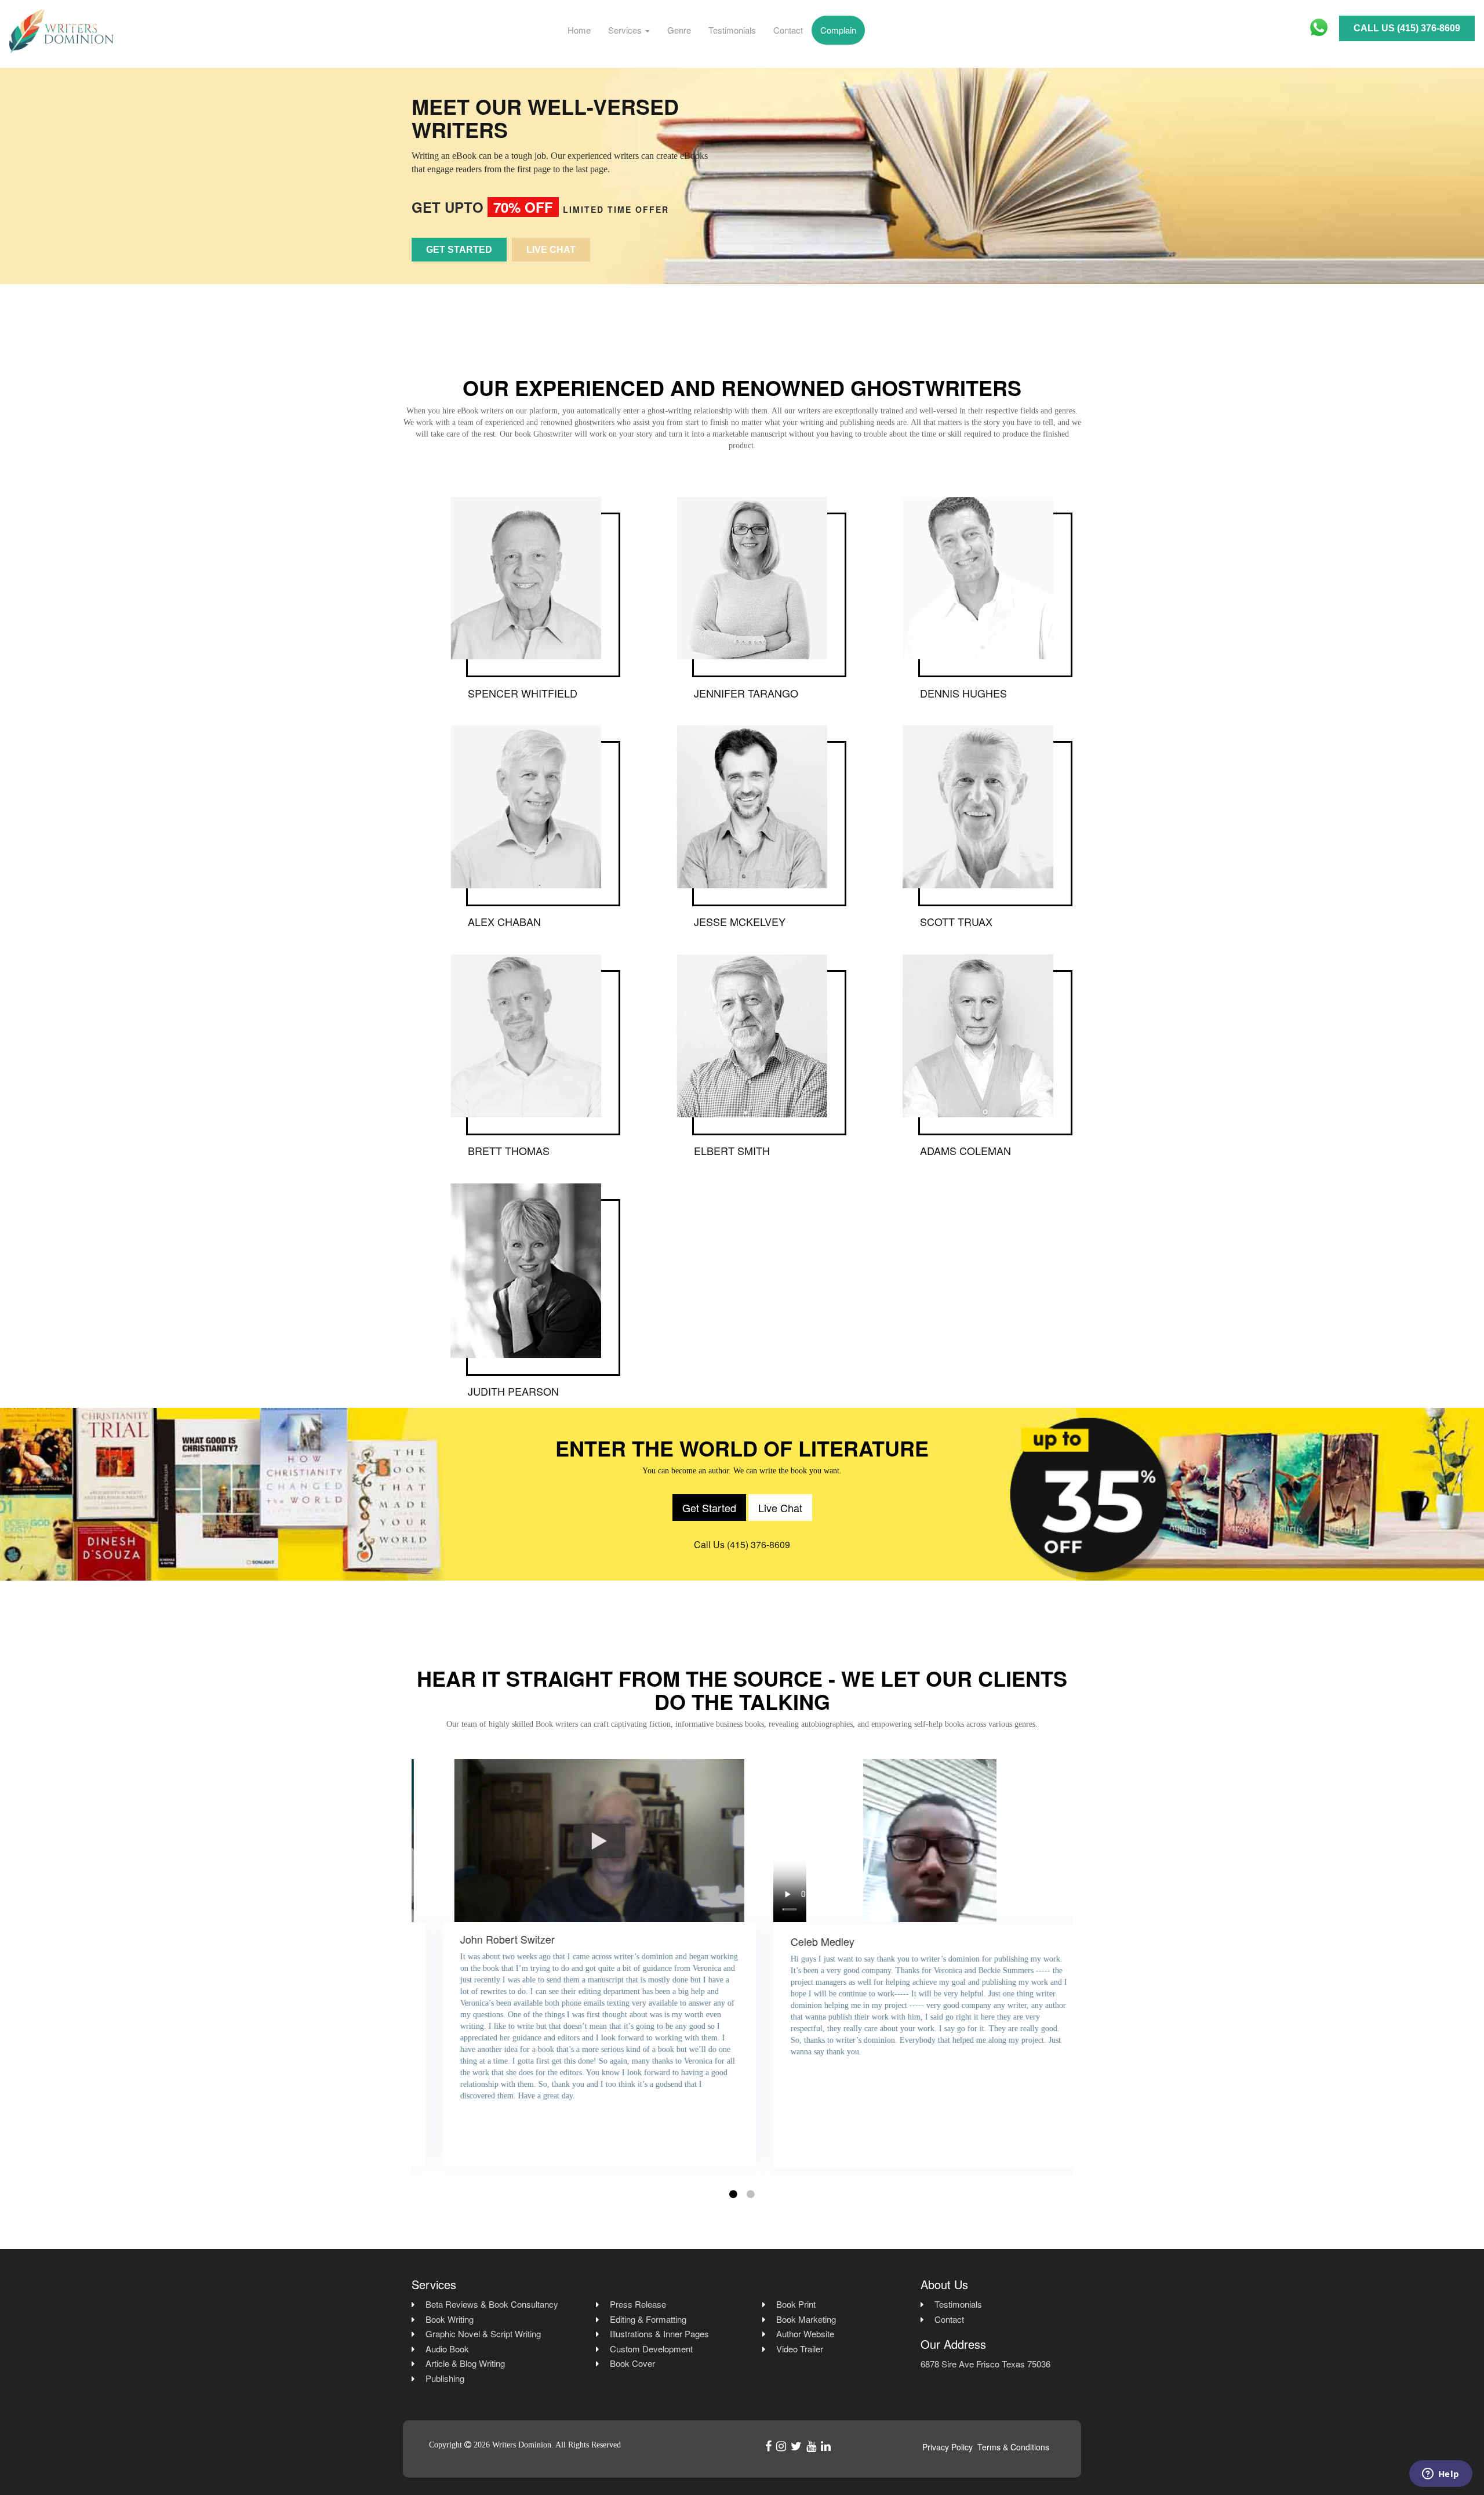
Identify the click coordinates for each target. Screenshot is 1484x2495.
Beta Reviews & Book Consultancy (492, 2304)
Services (626, 30)
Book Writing (450, 2319)
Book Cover (632, 2363)
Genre (679, 30)
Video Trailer (800, 2349)
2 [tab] (751, 2194)
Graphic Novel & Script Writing (483, 2334)
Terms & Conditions (1013, 2447)
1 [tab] (733, 2194)
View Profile (525, 595)
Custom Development (651, 2349)
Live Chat (551, 250)
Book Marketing (806, 2319)
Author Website (805, 2334)
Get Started (459, 250)
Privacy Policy (947, 2447)
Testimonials (732, 30)
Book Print (796, 2304)
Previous (403, 1973)
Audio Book (447, 2349)
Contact (788, 30)
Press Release (638, 2304)
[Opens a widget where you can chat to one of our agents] (1441, 2475)
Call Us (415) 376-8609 (1407, 28)
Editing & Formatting (648, 2319)
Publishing (445, 2378)
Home (579, 30)
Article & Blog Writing (465, 2363)
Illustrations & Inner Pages (659, 2334)
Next (1081, 1973)
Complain (838, 30)
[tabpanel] (577, 1971)
